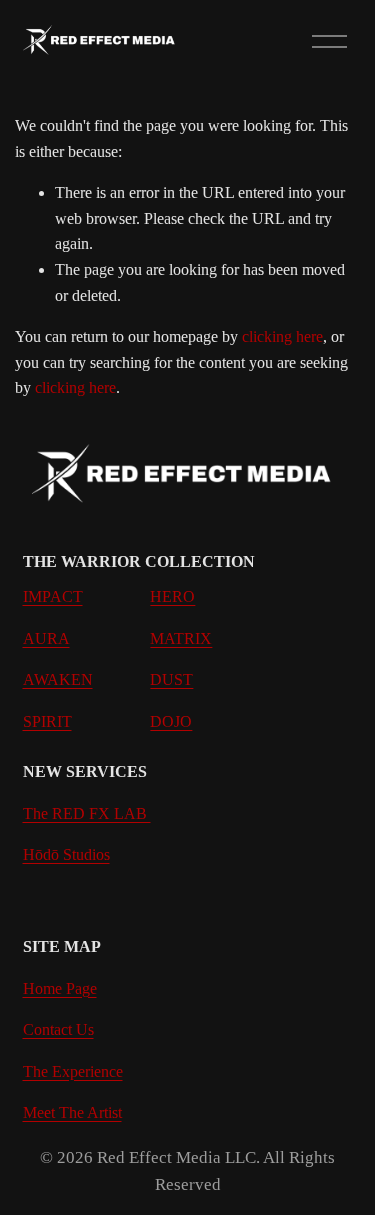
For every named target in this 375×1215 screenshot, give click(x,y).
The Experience (73, 1071)
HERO (172, 596)
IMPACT (53, 596)
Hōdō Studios (66, 854)
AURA (46, 638)
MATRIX (181, 638)
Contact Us (58, 1029)
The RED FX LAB (87, 813)
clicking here (282, 336)
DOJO (171, 721)
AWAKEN (58, 679)
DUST (171, 679)
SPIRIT (47, 721)
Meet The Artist (72, 1112)
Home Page (60, 988)
